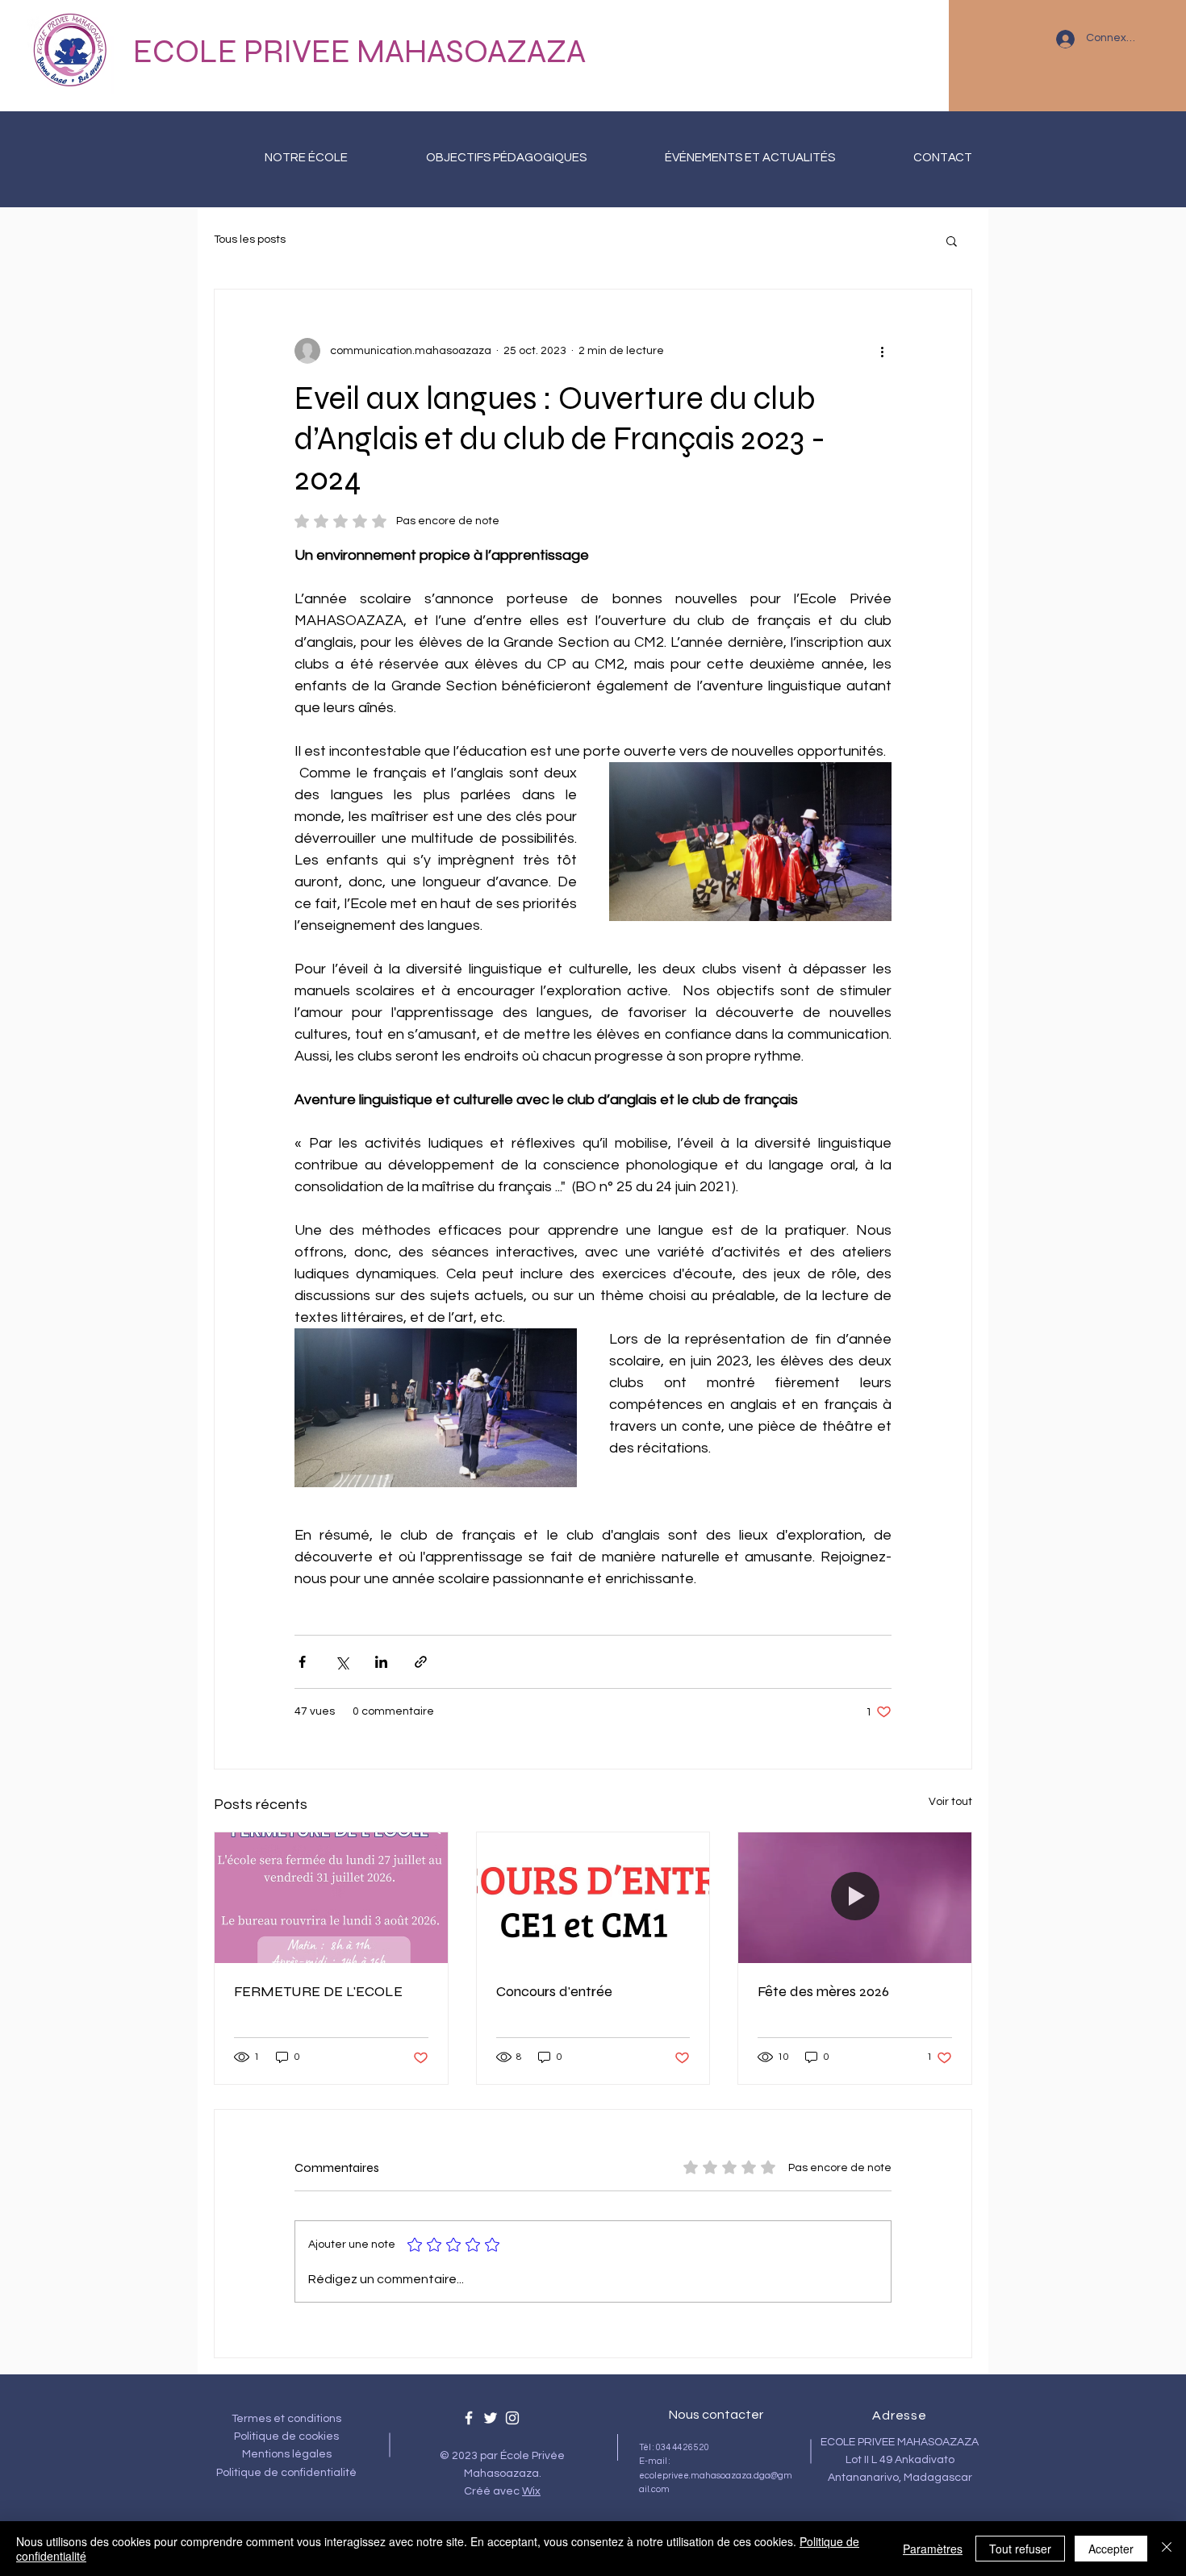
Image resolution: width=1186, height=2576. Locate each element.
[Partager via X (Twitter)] (342, 1662)
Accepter (1111, 2549)
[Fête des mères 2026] (855, 1898)
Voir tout (950, 1802)
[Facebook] (469, 2418)
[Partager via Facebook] (302, 1662)
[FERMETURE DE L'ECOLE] (331, 1898)
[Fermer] (1167, 2549)
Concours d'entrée (554, 1991)
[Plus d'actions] (882, 351)
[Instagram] (512, 2418)
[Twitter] (491, 2418)
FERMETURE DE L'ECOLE (318, 1991)
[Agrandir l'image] (750, 842)
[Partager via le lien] (421, 1662)
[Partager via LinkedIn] (381, 1662)
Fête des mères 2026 (823, 1991)
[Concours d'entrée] (593, 1898)
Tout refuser (1020, 2549)
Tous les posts (250, 240)
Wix (531, 2491)
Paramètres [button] (933, 2549)
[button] (952, 240)
